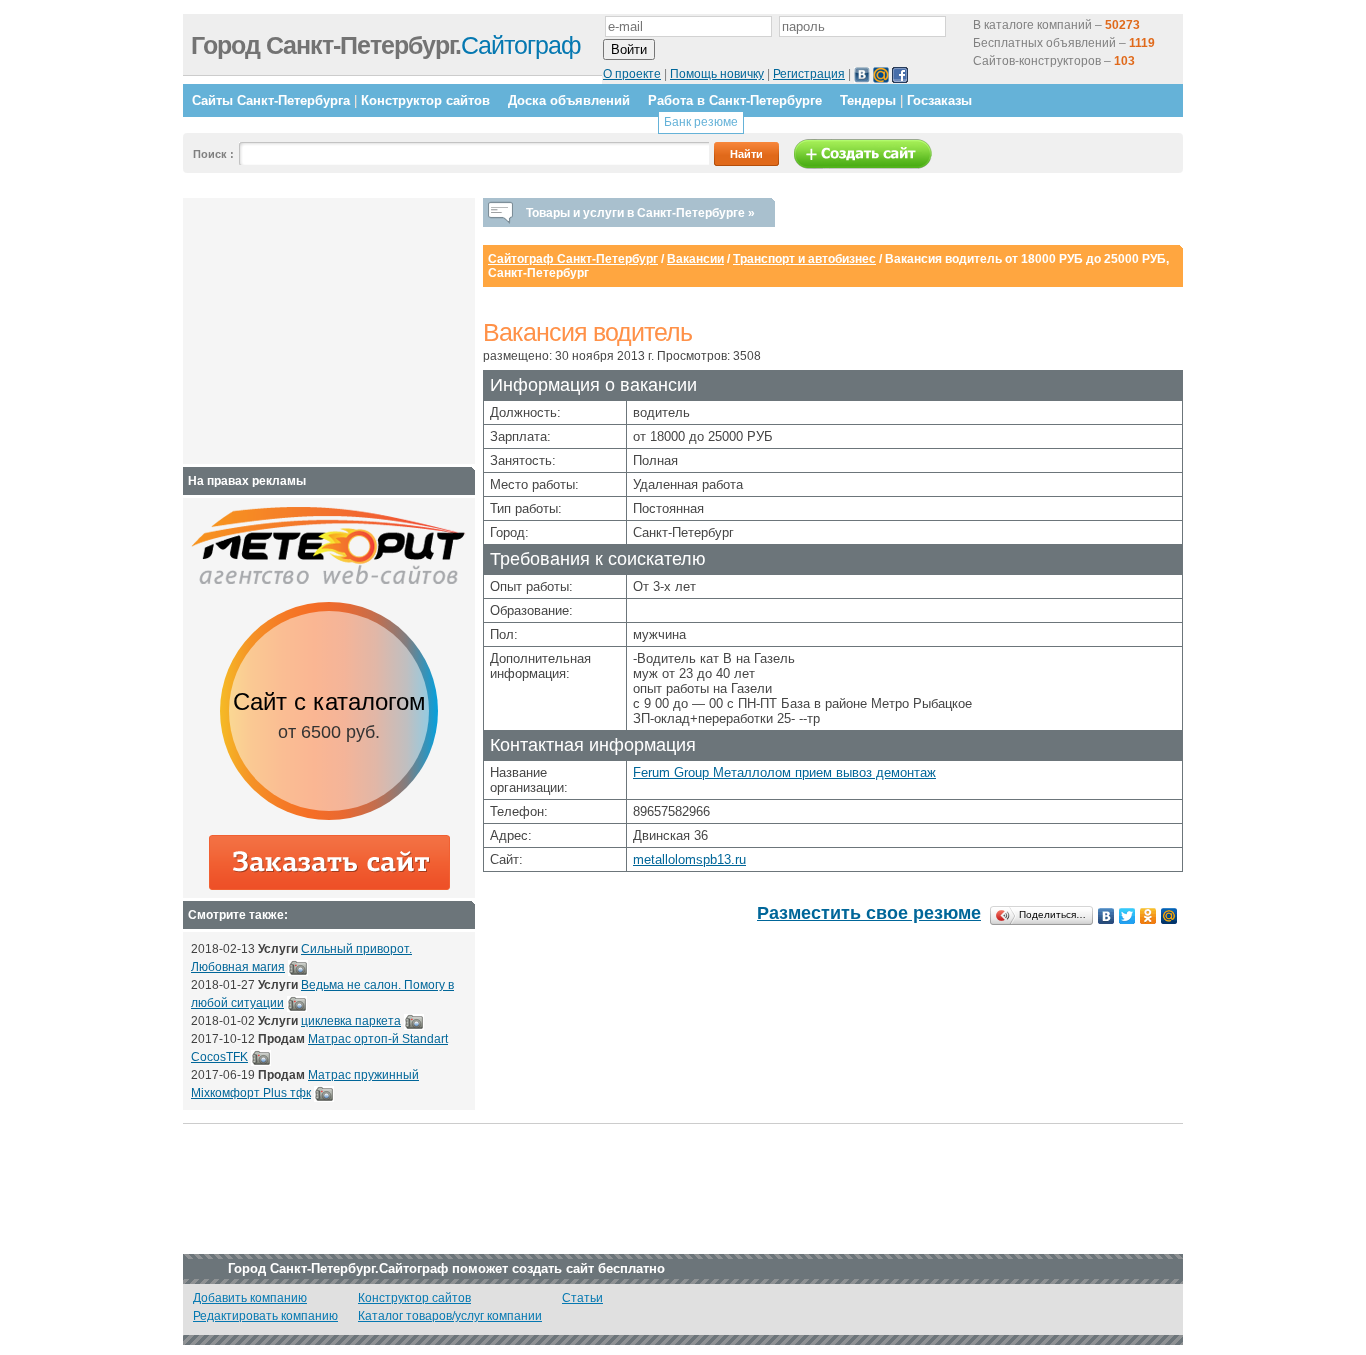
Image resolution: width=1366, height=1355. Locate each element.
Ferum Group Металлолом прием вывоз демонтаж (784, 772)
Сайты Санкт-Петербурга (271, 100)
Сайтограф (386, 45)
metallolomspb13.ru (689, 859)
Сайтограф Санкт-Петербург (573, 259)
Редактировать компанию (265, 1316)
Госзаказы (939, 100)
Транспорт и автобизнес (804, 259)
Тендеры (868, 100)
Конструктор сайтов (425, 100)
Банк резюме (701, 122)
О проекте (632, 74)
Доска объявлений (569, 100)
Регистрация (809, 74)
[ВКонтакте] (1106, 916)
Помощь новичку (717, 74)
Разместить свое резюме (869, 913)
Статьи (582, 1298)
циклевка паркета (351, 1021)
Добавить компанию (250, 1298)
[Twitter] (1127, 916)
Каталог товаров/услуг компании (450, 1316)
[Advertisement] (316, 331)
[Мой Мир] (1169, 916)
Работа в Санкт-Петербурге (735, 100)
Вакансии (695, 259)
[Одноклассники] (1148, 916)
